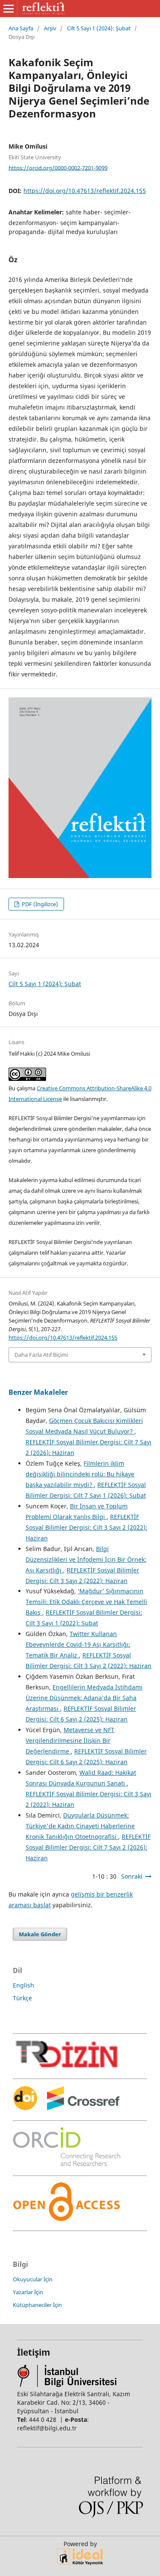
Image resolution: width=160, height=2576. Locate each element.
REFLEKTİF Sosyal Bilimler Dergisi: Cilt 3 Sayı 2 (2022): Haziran (86, 1527)
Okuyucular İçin (33, 2279)
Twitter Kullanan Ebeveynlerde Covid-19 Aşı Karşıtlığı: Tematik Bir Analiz (78, 1644)
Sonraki (132, 1876)
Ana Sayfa (21, 28)
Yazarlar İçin (28, 2292)
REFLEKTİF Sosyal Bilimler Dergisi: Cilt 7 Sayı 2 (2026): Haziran (88, 1847)
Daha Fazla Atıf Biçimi (41, 1355)
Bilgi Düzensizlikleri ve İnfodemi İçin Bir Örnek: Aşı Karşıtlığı (86, 1559)
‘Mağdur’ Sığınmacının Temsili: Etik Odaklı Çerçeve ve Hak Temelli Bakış (86, 1602)
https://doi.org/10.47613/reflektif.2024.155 (85, 191)
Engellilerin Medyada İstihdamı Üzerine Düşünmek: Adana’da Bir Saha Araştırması (84, 1698)
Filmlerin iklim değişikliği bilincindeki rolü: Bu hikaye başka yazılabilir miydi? (80, 1474)
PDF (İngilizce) (39, 904)
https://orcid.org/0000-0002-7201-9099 (58, 167)
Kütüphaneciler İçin (37, 2305)
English (23, 1985)
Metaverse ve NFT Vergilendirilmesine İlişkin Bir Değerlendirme (70, 1740)
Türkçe (22, 1998)
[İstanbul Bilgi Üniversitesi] (67, 2385)
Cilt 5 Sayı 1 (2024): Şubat (99, 28)
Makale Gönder (40, 1934)
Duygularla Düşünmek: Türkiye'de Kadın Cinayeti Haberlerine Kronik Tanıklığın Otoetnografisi (80, 1826)
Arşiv (50, 28)
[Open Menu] (9, 9)
